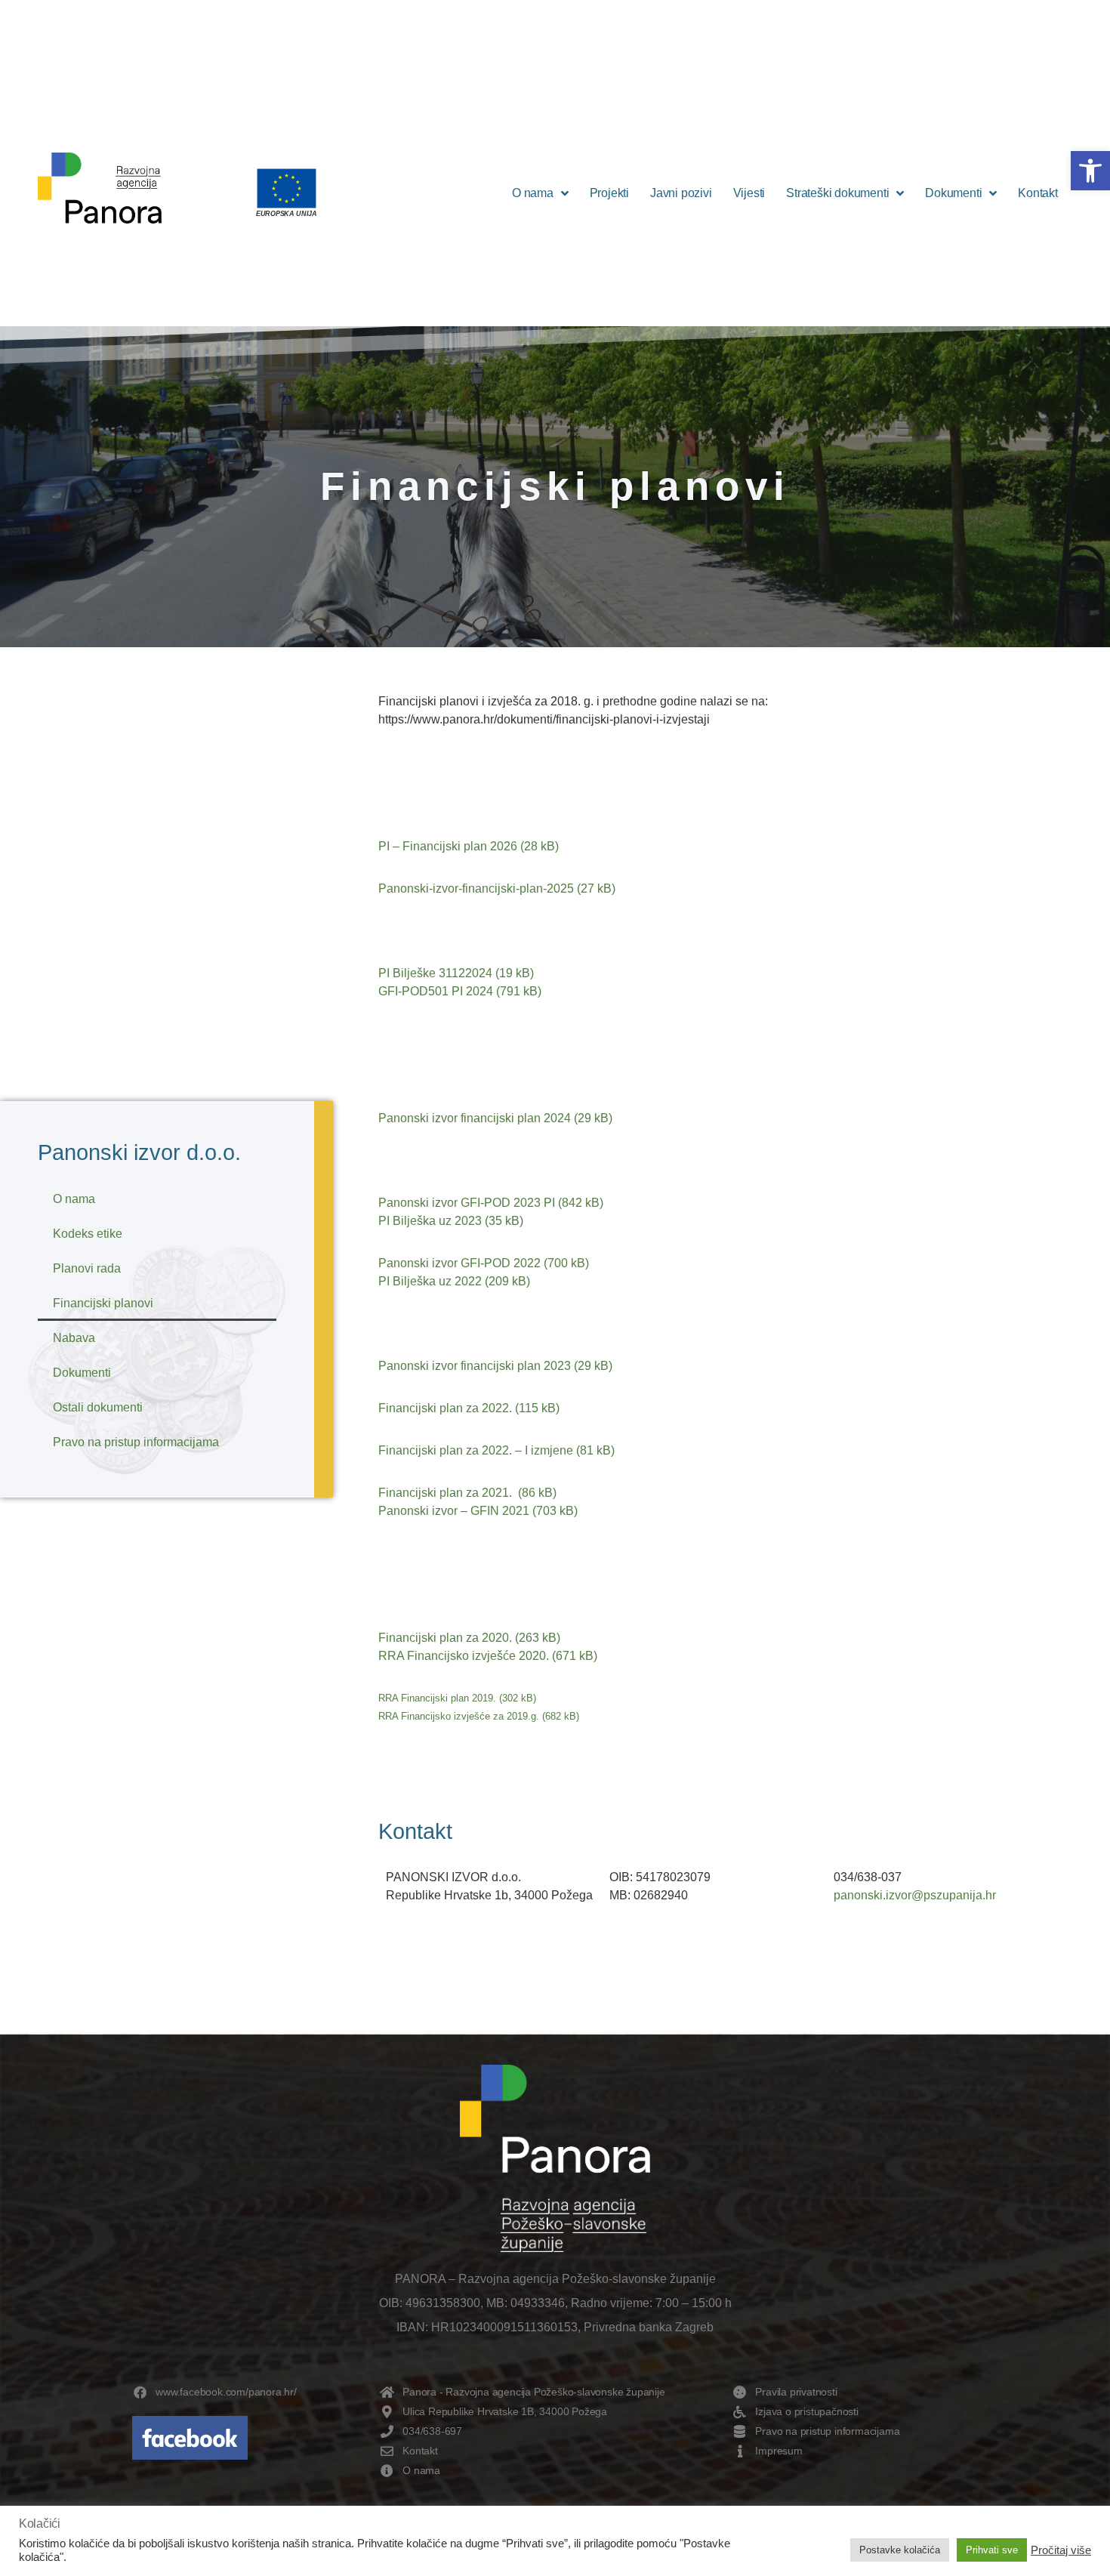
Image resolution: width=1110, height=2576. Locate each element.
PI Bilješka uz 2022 (430, 1281)
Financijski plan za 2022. (445, 1408)
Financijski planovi (103, 1303)
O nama (533, 193)
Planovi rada (87, 1268)
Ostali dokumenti (98, 1407)
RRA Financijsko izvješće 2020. (464, 1656)
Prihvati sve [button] (992, 2550)
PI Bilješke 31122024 (437, 973)
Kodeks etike (88, 1234)
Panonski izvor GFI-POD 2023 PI (467, 1203)
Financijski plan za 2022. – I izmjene (476, 1450)
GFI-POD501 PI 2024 (436, 991)
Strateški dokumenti (837, 193)
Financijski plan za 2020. (445, 1638)
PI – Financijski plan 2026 (448, 846)
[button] (1090, 171)
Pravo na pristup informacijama (136, 1442)
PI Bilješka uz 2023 (430, 1221)
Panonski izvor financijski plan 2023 (475, 1366)
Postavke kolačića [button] (900, 2550)
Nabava (74, 1338)
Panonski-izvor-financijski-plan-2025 (476, 888)
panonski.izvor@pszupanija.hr (915, 1895)
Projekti (609, 193)
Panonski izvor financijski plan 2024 (475, 1118)
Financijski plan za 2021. (447, 1493)
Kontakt (1038, 193)
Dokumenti (953, 193)
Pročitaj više (1061, 2550)
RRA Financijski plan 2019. (437, 1698)
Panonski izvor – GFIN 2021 (454, 1511)
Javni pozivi (681, 193)
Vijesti (749, 193)
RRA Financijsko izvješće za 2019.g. (459, 1716)
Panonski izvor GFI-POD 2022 (459, 1263)
